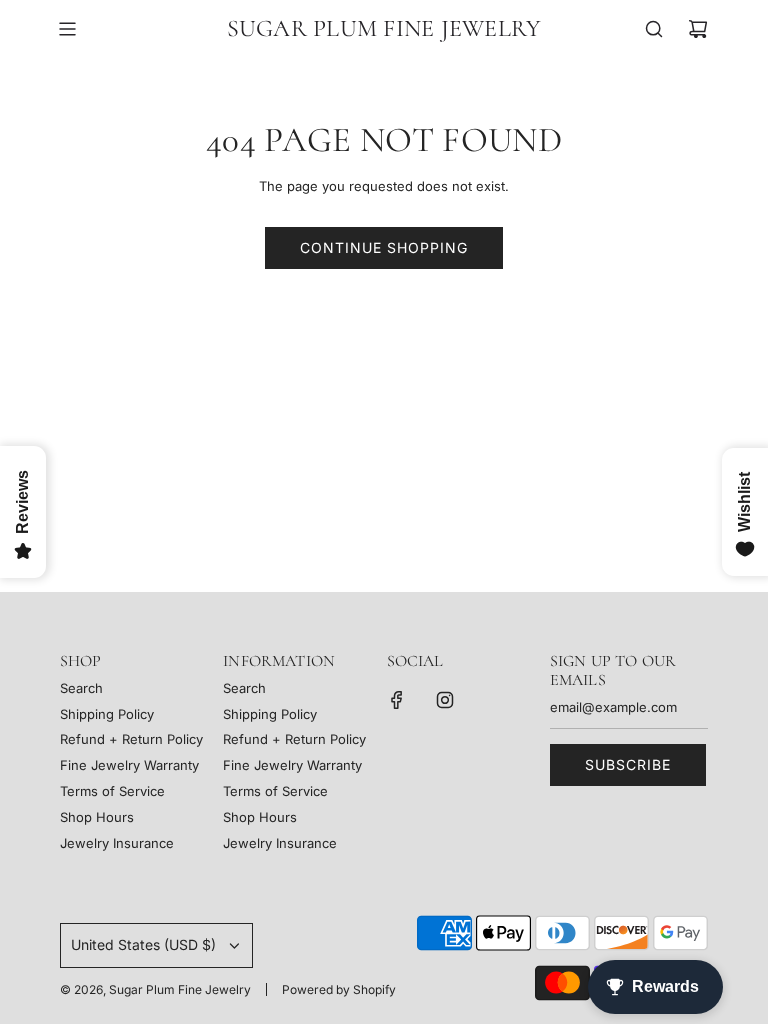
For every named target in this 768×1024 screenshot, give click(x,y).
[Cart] (698, 29)
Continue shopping (384, 247)
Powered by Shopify (339, 989)
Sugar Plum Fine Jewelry (384, 29)
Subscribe (628, 764)
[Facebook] (397, 700)
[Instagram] (445, 700)
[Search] (654, 29)
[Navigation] (67, 29)
